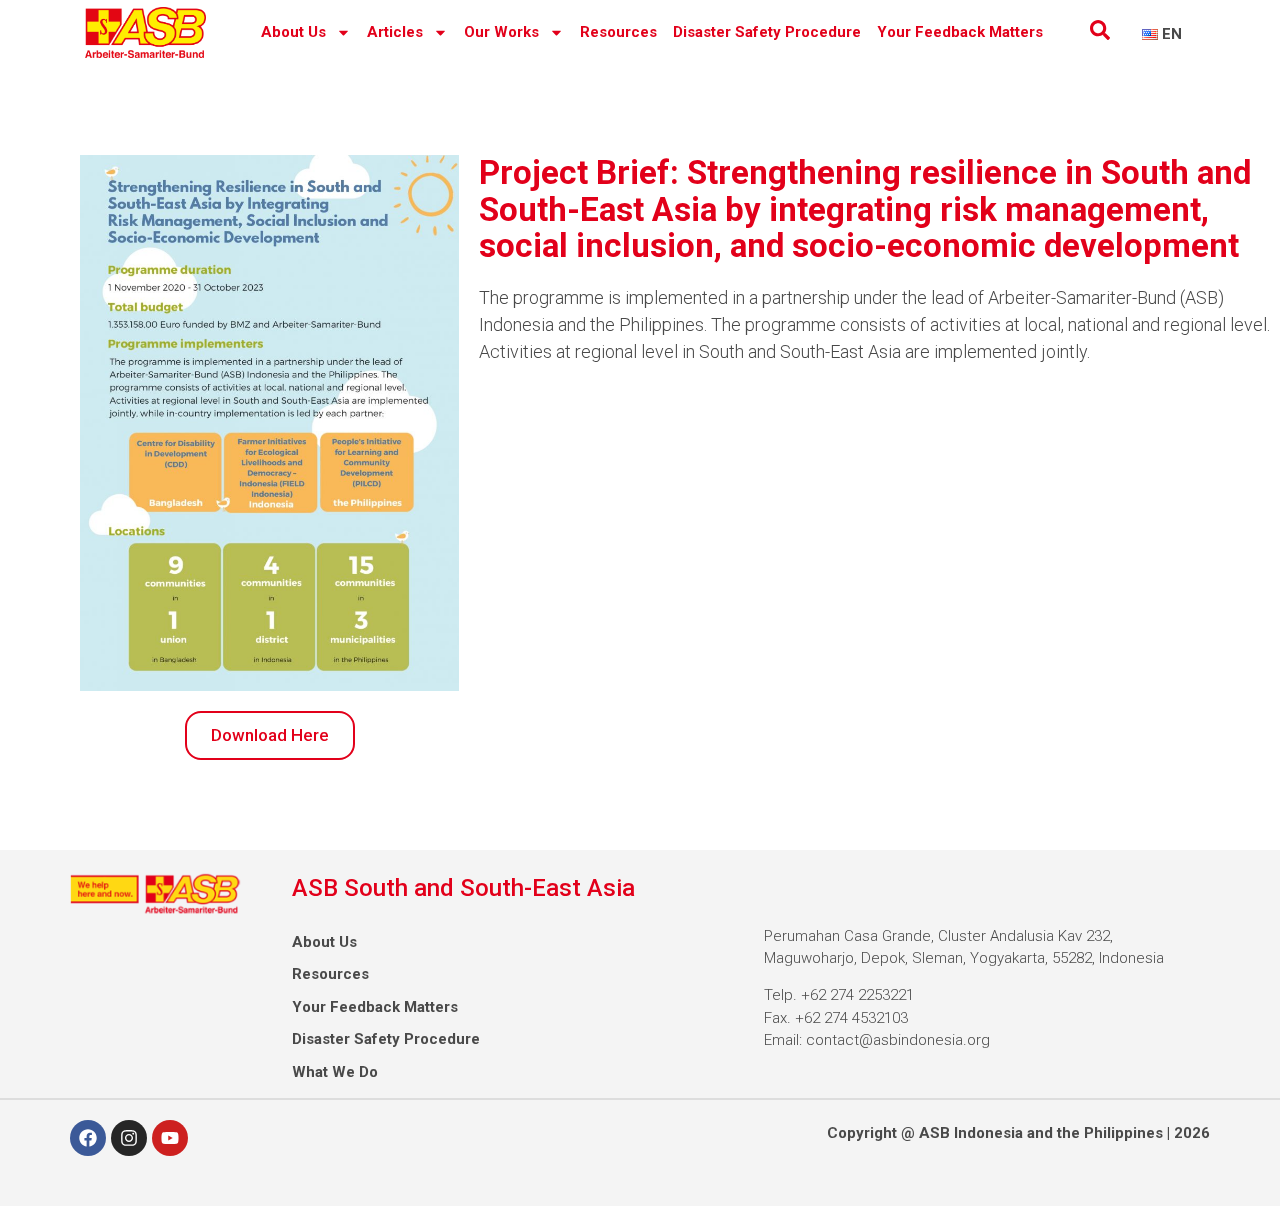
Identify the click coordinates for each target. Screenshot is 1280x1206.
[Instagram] (129, 1138)
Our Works (501, 32)
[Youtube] (170, 1138)
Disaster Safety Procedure (767, 32)
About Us (293, 32)
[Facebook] (88, 1138)
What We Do (335, 1072)
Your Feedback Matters (960, 32)
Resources (618, 32)
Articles (395, 32)
